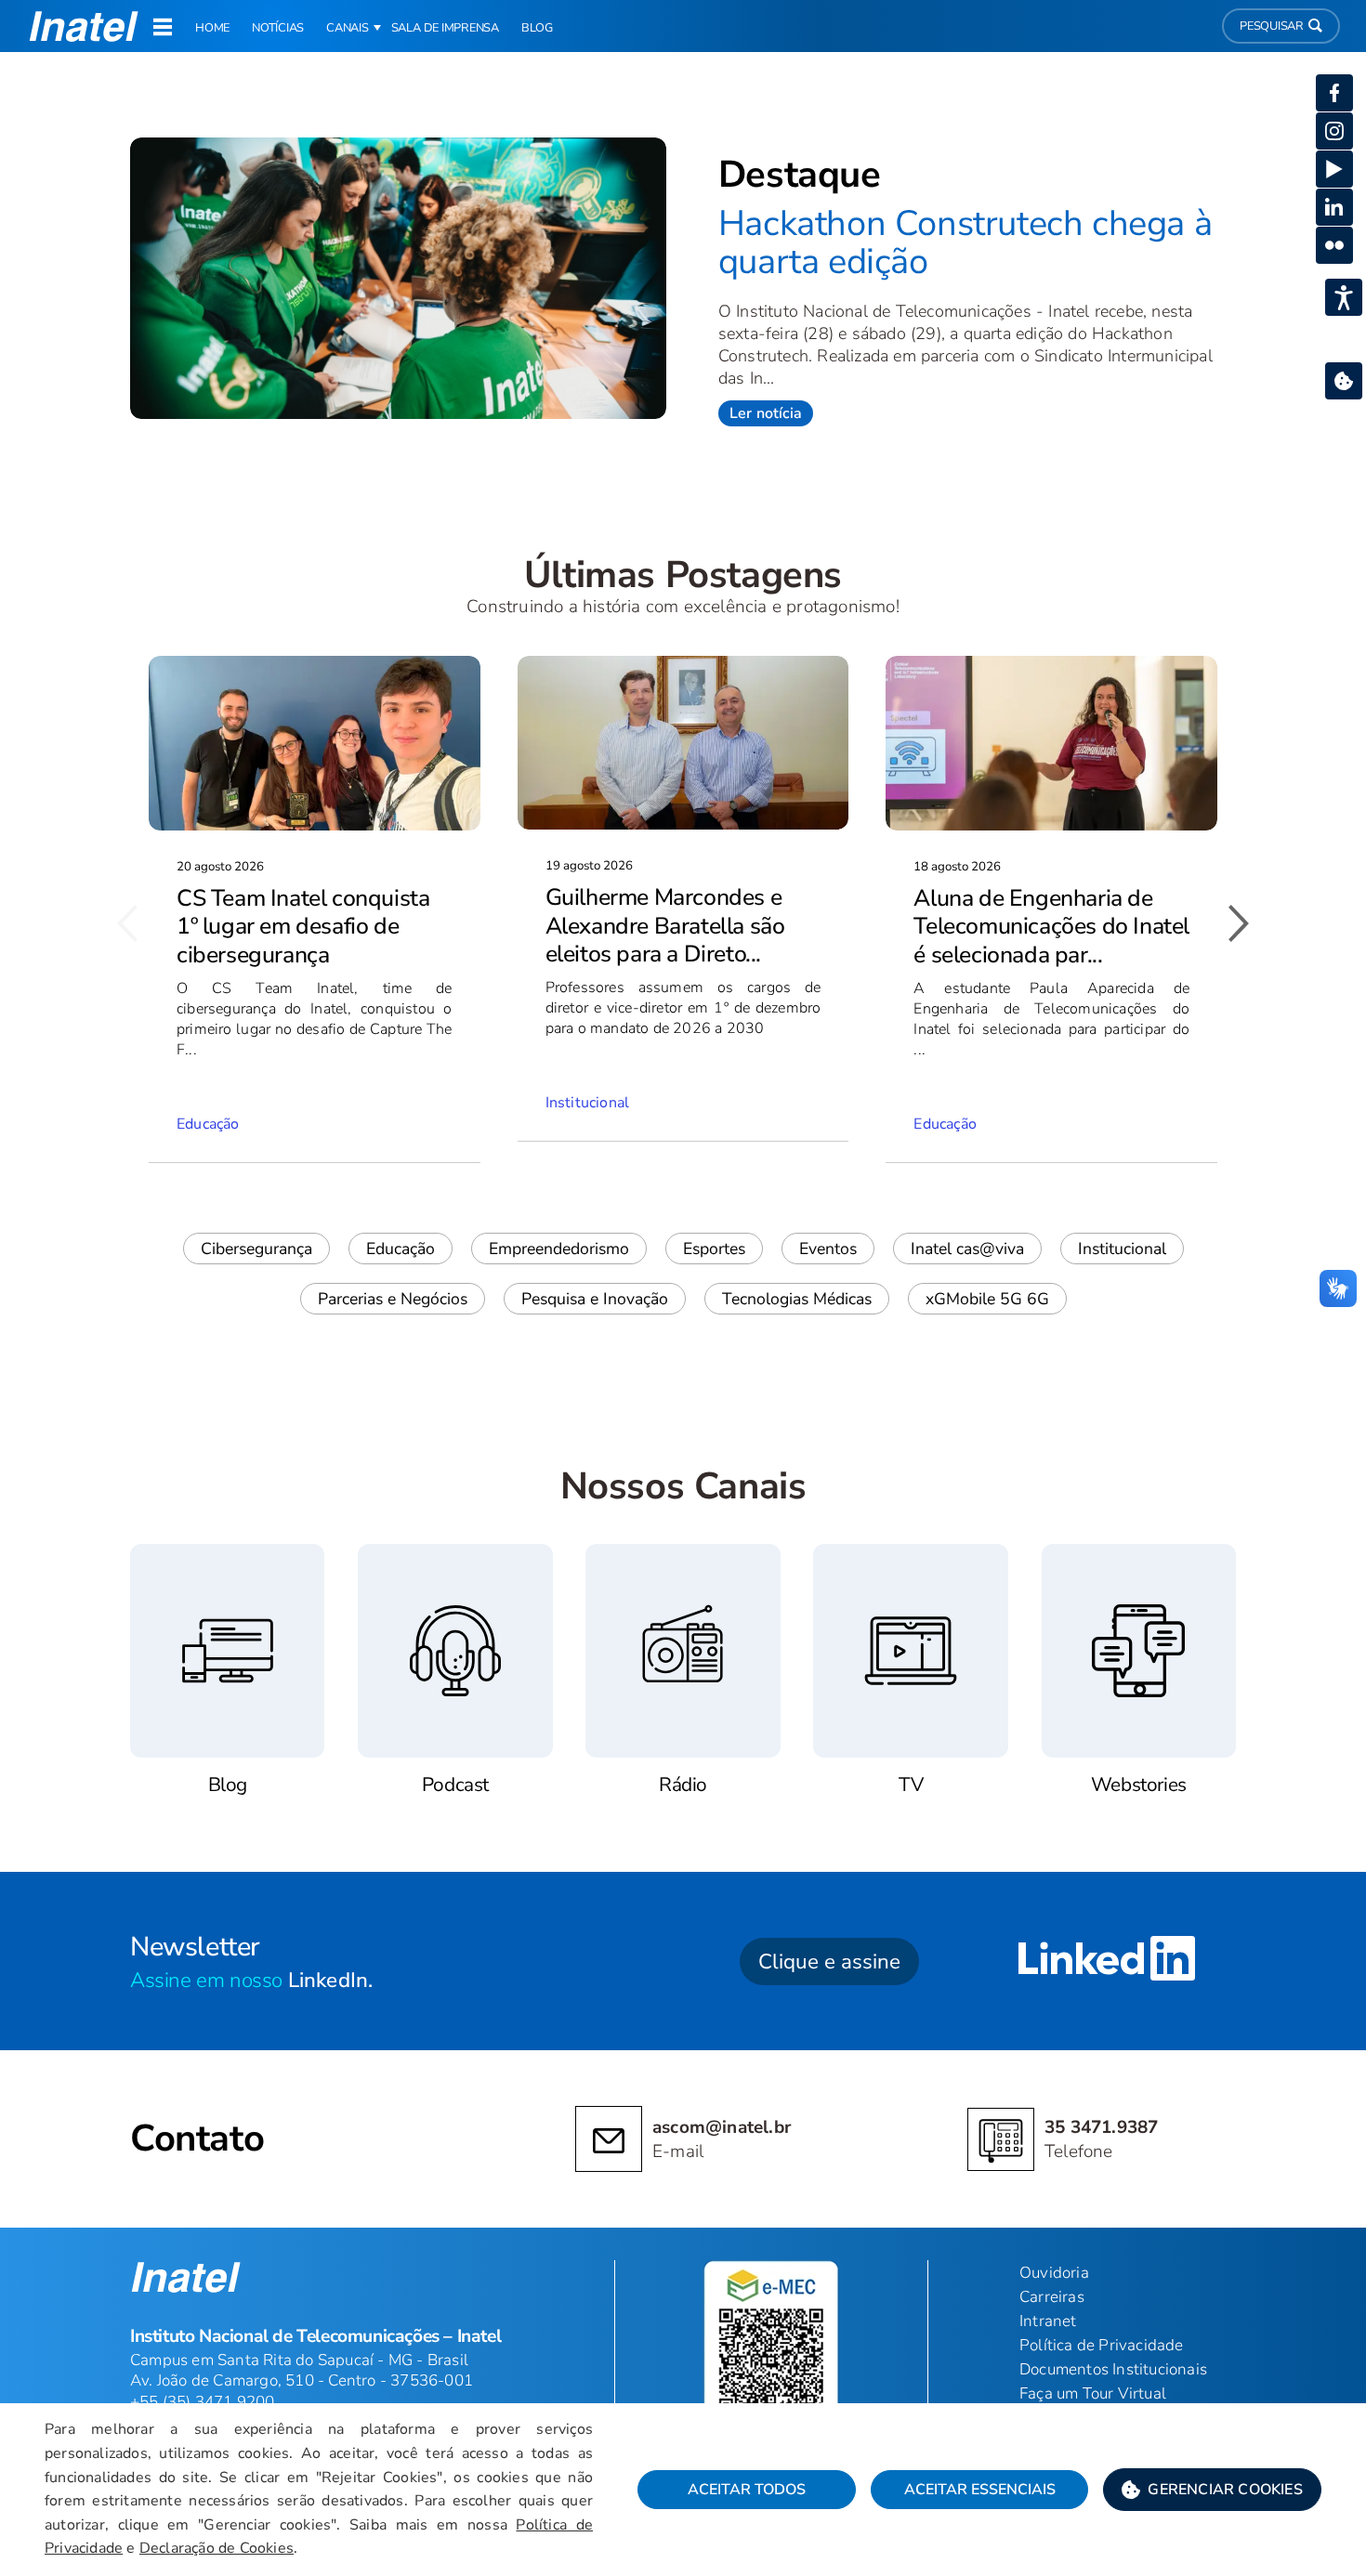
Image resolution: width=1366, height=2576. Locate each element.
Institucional (1122, 1249)
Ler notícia (766, 413)
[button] (1212, 2490)
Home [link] (212, 28)
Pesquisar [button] (1272, 26)
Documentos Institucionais (1113, 2369)
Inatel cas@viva (967, 1249)
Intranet (1048, 2321)
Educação (401, 1249)
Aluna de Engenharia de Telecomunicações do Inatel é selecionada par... (1051, 927)
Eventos (828, 1249)
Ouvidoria (1054, 2273)
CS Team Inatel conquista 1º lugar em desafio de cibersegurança (303, 927)
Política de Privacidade (1102, 2345)
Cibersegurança (256, 1249)
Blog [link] (537, 28)
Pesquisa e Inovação (595, 1299)
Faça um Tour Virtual (1093, 2393)
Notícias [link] (278, 28)
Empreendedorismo (559, 1249)
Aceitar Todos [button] (747, 2490)
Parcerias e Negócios (393, 1299)
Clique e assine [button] (829, 1961)
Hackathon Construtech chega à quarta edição (965, 243)
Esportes (714, 1249)
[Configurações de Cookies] (1344, 381)
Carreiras (1052, 2297)
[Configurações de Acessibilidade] (1344, 297)
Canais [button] (348, 28)
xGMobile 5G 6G (987, 1299)
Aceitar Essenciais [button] (980, 2490)
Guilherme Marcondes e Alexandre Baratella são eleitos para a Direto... (665, 926)
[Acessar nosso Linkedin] (1107, 1961)
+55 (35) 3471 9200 (203, 2402)
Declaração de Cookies (217, 2548)
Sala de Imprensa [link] (445, 28)
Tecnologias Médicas (797, 1299)
